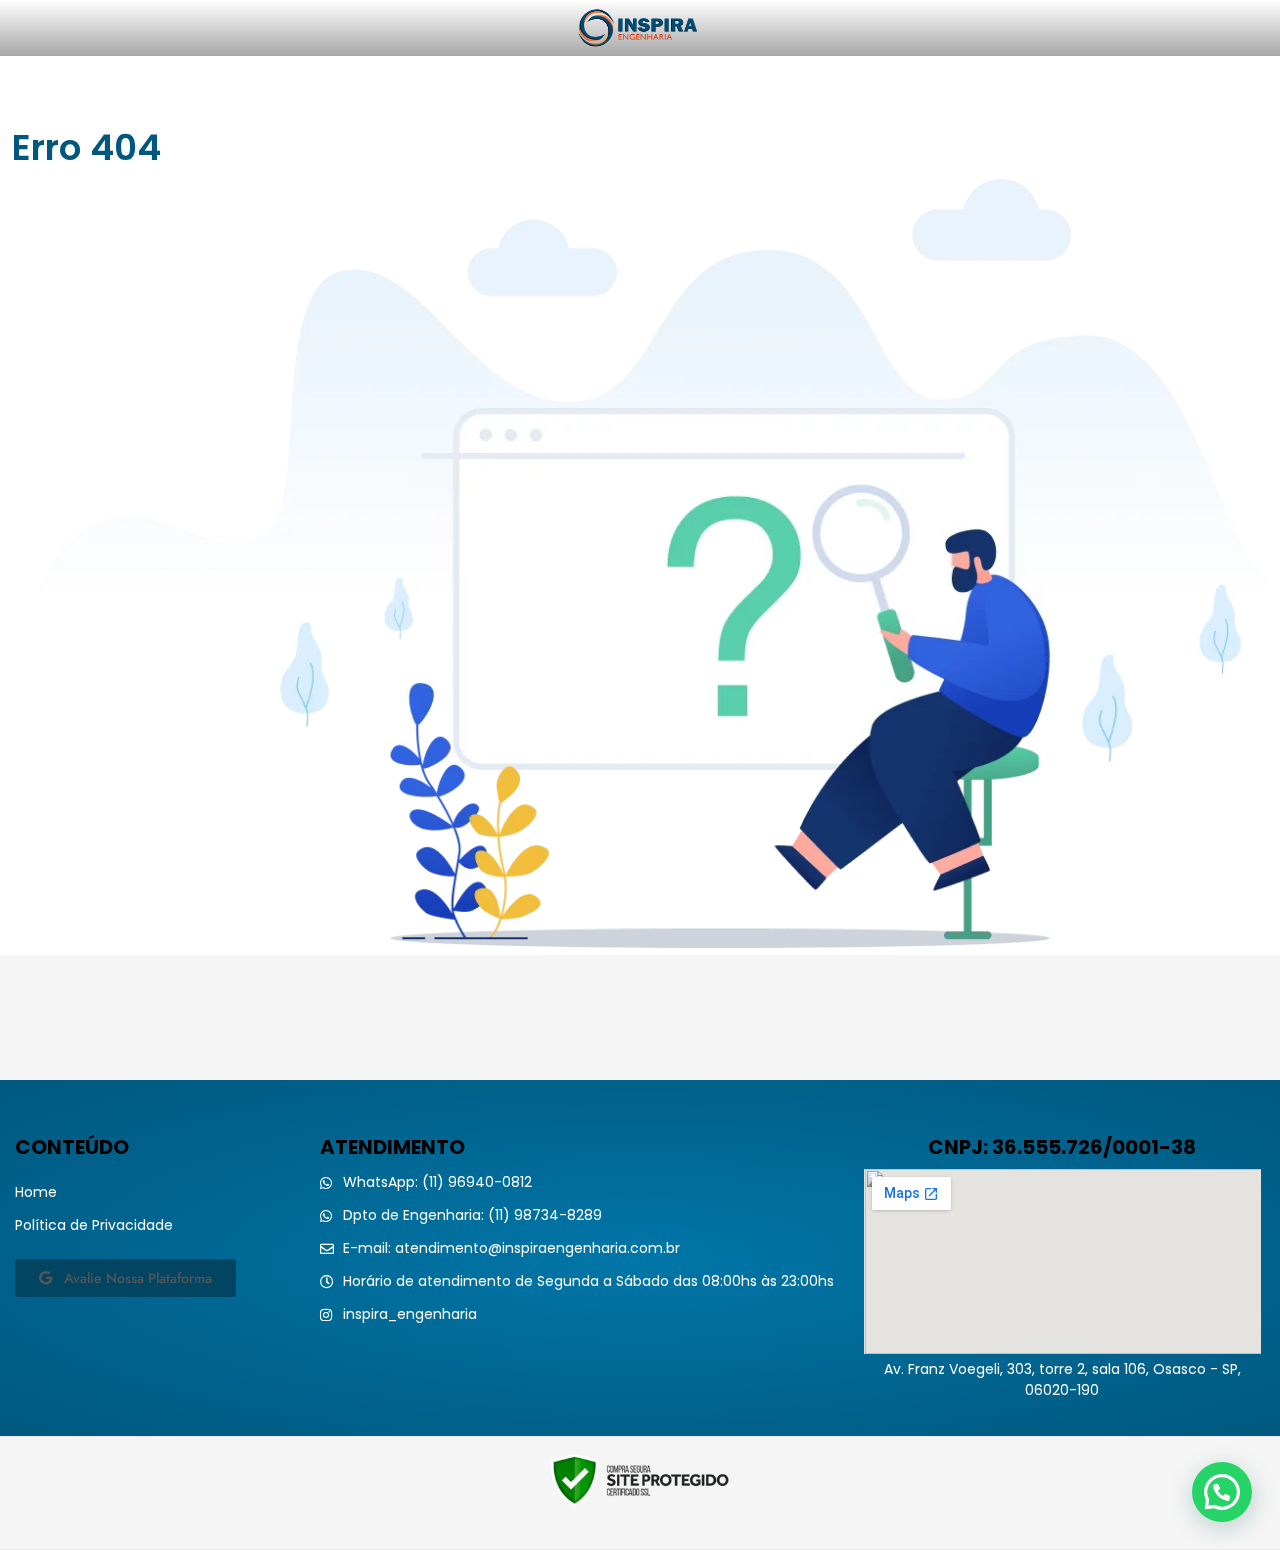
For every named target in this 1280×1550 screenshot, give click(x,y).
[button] (1222, 1492)
